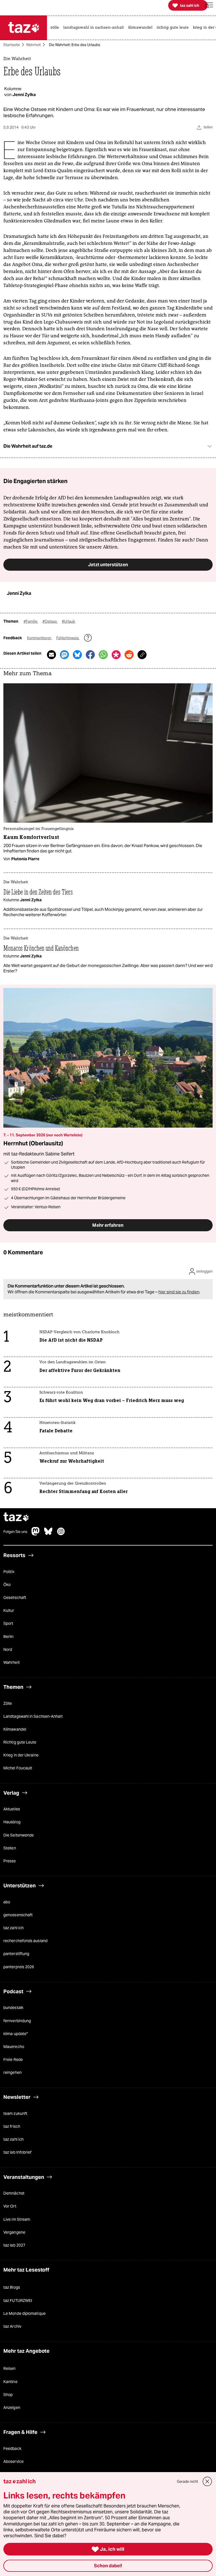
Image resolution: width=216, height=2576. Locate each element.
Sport (8, 1623)
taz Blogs (12, 2287)
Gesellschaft (15, 1597)
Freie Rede (13, 2059)
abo (7, 1902)
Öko (7, 1584)
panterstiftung (16, 1954)
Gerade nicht (187, 2481)
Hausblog (12, 1822)
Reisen (10, 2368)
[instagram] (61, 1534)
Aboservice (13, 2461)
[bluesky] (48, 1534)
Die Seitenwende (19, 1835)
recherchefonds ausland (25, 1941)
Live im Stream (17, 2219)
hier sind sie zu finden (179, 1292)
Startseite (12, 45)
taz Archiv (12, 2326)
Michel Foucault (18, 1768)
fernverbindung (17, 2020)
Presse (10, 1861)
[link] (56, 28)
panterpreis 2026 (19, 1967)
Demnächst (14, 2193)
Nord (8, 1649)
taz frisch (12, 2126)
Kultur (9, 1610)
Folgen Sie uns (15, 1532)
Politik (9, 1571)
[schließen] (207, 2481)
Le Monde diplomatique (24, 2313)
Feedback (12, 2448)
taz (16, 1518)
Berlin (9, 1636)
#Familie (31, 621)
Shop (8, 2394)
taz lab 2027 (14, 2245)
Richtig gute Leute (20, 1742)
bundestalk (13, 2008)
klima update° (16, 2033)
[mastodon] (36, 1534)
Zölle (8, 1703)
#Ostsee (50, 621)
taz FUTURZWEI (18, 2300)
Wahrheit (33, 45)
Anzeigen (12, 2407)
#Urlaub (68, 621)
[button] (209, 5)
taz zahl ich (13, 1928)
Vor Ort (10, 2206)
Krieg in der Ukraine (21, 1755)
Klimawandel (15, 1729)
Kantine (10, 2381)
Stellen (10, 1848)
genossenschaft (18, 1915)
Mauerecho (14, 2046)
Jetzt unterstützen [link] (108, 565)
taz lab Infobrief (17, 2152)
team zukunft (15, 2113)
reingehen (13, 2072)
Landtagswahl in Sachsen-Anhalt (33, 1716)
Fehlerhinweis (68, 638)
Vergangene (14, 2232)
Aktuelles (12, 1809)
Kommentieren (40, 638)
